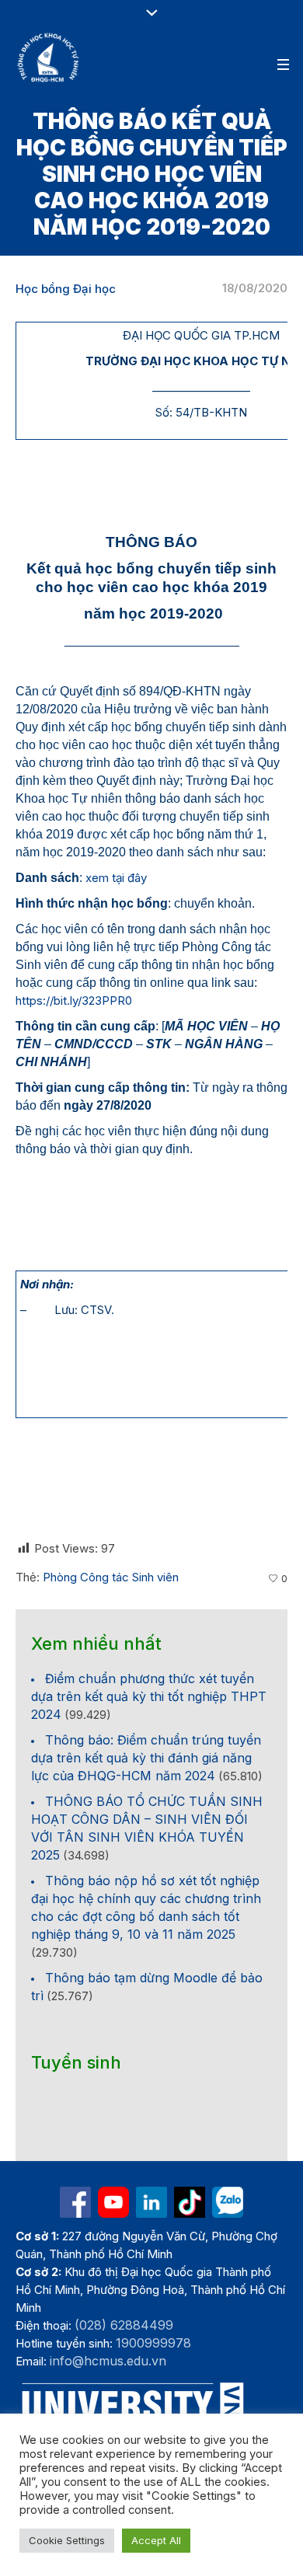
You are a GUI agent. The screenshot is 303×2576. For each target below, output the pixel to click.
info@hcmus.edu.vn (108, 2361)
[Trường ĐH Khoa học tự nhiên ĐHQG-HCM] (75, 2202)
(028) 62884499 (124, 2325)
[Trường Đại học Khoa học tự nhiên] (151, 2202)
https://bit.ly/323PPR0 (74, 1000)
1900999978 (153, 2343)
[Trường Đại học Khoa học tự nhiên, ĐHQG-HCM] (49, 58)
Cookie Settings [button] (67, 2540)
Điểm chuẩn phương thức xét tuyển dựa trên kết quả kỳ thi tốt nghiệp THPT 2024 (149, 1696)
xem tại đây (116, 878)
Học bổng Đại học (66, 289)
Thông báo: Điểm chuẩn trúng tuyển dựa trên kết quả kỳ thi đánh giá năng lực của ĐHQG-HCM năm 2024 (146, 1758)
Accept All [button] (156, 2540)
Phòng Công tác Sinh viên (111, 1577)
